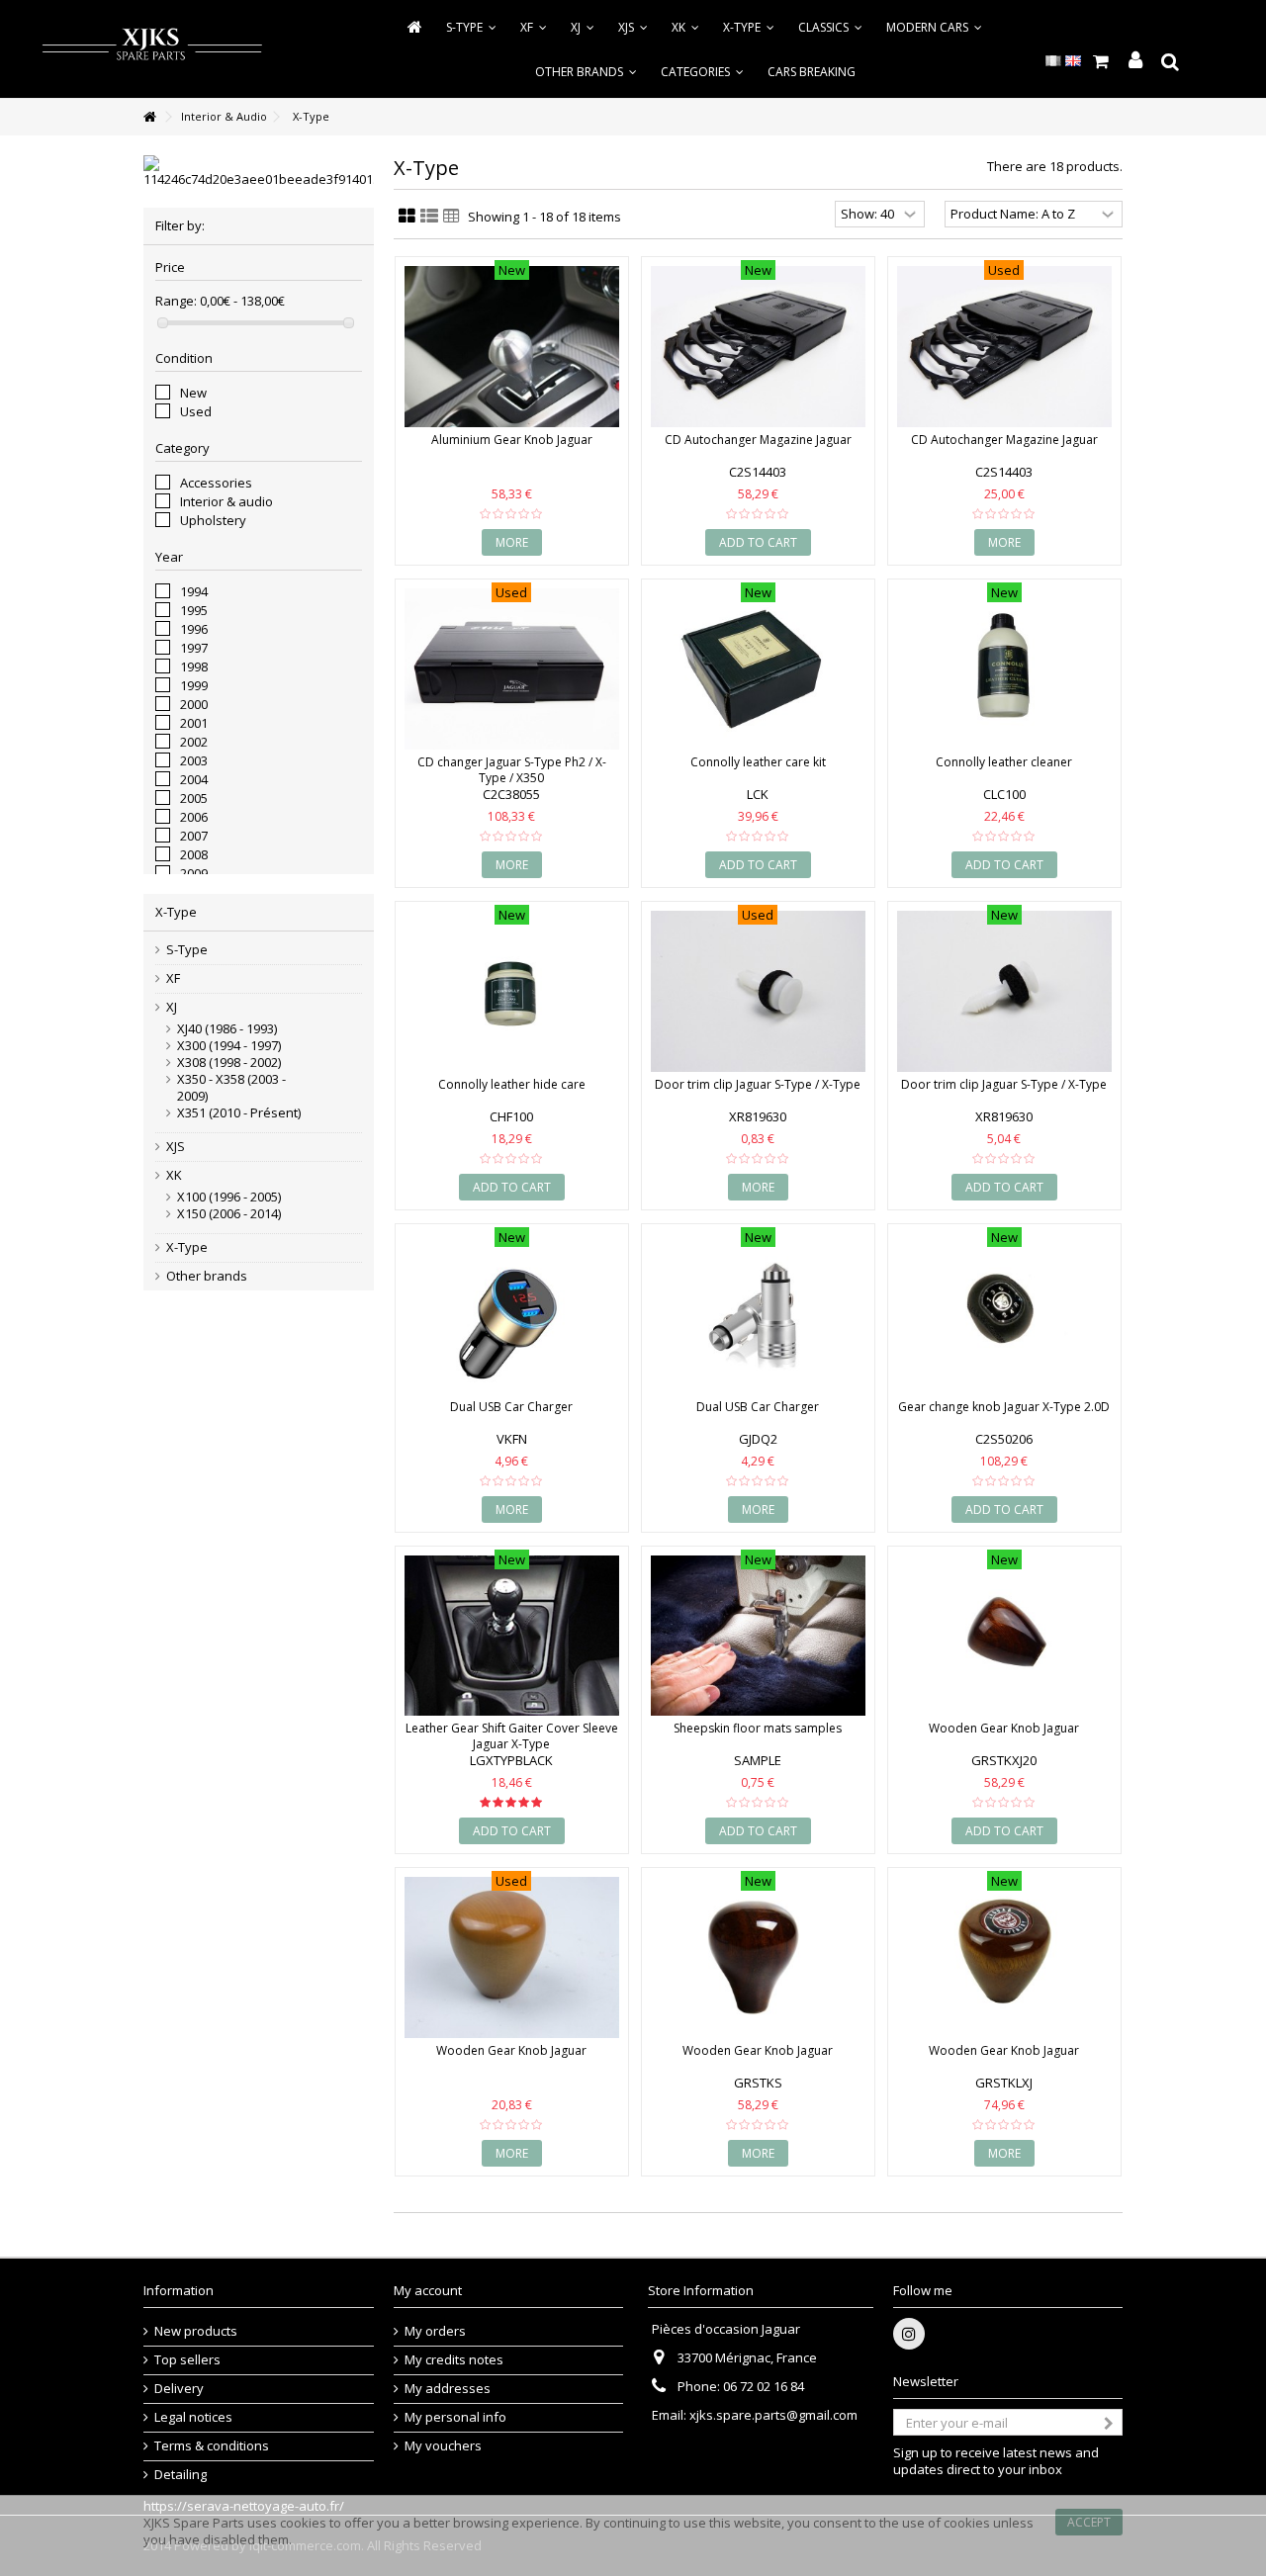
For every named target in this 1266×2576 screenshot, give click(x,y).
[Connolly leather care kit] (758, 669)
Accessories (216, 483)
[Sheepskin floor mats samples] (758, 1636)
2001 (194, 723)
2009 (194, 873)
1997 (194, 648)
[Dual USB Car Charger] (512, 1314)
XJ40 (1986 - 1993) (227, 1029)
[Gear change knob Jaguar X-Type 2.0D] (1004, 1314)
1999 (194, 685)
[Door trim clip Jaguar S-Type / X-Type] (758, 991)
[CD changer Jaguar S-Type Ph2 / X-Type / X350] (512, 669)
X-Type (187, 1247)
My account (428, 2290)
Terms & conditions (212, 2446)
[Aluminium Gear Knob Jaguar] (512, 347)
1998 (194, 666)
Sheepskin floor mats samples (758, 1728)
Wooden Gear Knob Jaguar (1004, 1728)
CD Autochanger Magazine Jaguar (758, 440)
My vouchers (443, 2446)
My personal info (455, 2417)
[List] (429, 217)
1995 (194, 610)
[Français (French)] (1053, 59)
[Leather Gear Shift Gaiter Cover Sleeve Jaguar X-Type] (512, 1636)
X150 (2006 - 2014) (229, 1214)
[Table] (452, 217)
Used (196, 411)
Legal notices (193, 2417)
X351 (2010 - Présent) (239, 1113)
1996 (194, 629)
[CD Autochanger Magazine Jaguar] (758, 347)
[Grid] (407, 217)
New (193, 393)
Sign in (1135, 61)
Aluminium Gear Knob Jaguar (512, 440)
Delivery (179, 2389)
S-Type (187, 950)
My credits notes (454, 2360)
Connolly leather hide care (512, 1084)
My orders (435, 2331)
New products (196, 2331)
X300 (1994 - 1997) (229, 1046)
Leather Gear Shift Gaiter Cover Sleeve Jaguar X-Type (512, 1736)
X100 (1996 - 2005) (229, 1197)
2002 (194, 742)
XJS (176, 1147)
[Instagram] (909, 2334)
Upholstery (213, 520)
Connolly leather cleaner (1004, 762)
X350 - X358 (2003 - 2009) (231, 1088)
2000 (194, 704)
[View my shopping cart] (1100, 61)
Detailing (181, 2475)
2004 (194, 779)
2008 (194, 854)
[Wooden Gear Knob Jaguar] (1004, 1636)
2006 (194, 817)
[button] (702, 72)
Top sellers (187, 2360)
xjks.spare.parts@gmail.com (773, 2415)
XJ (172, 1007)
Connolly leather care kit (758, 762)
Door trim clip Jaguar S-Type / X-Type (758, 1084)
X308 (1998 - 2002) (229, 1063)
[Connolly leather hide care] (512, 991)
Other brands (207, 1276)
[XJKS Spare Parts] (152, 47)
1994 (194, 591)
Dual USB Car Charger (511, 1407)
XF (173, 978)
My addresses (448, 2389)
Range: (176, 301)
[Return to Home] (149, 117)
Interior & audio (226, 501)
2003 (194, 760)
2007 (194, 836)
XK (174, 1175)
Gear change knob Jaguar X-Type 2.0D (1004, 1407)
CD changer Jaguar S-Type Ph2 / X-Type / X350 (512, 770)
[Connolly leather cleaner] (1004, 669)
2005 (194, 798)
